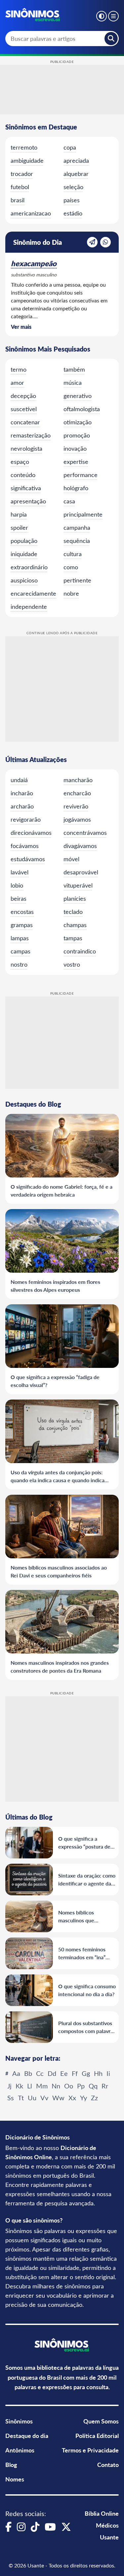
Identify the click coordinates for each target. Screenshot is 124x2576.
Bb (28, 2073)
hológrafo (76, 488)
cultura (73, 554)
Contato (108, 2464)
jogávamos (77, 819)
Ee (64, 2073)
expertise (76, 462)
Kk (19, 2086)
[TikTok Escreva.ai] (35, 2527)
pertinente (77, 580)
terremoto (24, 147)
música (73, 382)
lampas (20, 938)
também (74, 369)
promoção (77, 435)
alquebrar (76, 174)
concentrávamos (85, 833)
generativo (78, 396)
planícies (75, 898)
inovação (75, 448)
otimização (78, 422)
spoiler (19, 527)
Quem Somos (101, 2421)
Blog (11, 2464)
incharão (22, 793)
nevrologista (26, 448)
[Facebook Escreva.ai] (8, 2527)
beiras (19, 898)
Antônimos (20, 2450)
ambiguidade (27, 160)
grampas (22, 925)
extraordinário (29, 567)
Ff (75, 2073)
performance (81, 475)
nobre (71, 593)
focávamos (25, 846)
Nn (56, 2086)
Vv (44, 2097)
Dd (52, 2073)
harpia (19, 514)
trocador (22, 174)
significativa (26, 488)
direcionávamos (31, 833)
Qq (93, 2086)
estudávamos (28, 859)
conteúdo (23, 475)
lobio (17, 885)
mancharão (78, 780)
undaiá (19, 780)
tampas (73, 938)
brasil (18, 200)
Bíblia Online (102, 2513)
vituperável (78, 885)
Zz (94, 2097)
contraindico (80, 951)
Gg (86, 2073)
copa (70, 147)
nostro (19, 964)
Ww (58, 2097)
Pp (81, 2086)
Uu (32, 2097)
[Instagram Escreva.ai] (21, 2527)
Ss (11, 2097)
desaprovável (81, 872)
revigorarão (26, 819)
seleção (73, 187)
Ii (108, 2073)
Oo (69, 2086)
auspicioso (24, 580)
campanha (77, 527)
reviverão (76, 806)
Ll (30, 2086)
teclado (73, 912)
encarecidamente (33, 593)
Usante (109, 2537)
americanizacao (31, 213)
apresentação (28, 501)
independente (29, 607)
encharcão (77, 793)
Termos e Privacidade (90, 2450)
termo (19, 369)
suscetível (24, 409)
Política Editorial (97, 2435)
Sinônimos (19, 2421)
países (72, 200)
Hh (98, 2073)
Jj (9, 2086)
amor (17, 382)
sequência (77, 541)
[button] (102, 16)
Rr (105, 2086)
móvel (71, 859)
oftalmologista (82, 409)
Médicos (107, 2525)
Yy (83, 2097)
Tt (21, 2097)
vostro (72, 964)
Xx (72, 2097)
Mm (42, 2086)
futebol (20, 187)
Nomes (15, 2479)
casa (69, 501)
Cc (40, 2073)
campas (21, 951)
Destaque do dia (27, 2435)
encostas (22, 912)
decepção (23, 396)
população (24, 541)
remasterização (31, 435)
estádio (73, 213)
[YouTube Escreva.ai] (50, 2527)
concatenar (25, 422)
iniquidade (24, 554)
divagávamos (80, 846)
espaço (20, 462)
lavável (20, 872)
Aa (16, 2073)
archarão (22, 806)
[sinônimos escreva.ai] (33, 15)
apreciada (76, 160)
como (71, 567)
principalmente (83, 514)
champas (75, 925)
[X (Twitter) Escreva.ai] (66, 2527)
